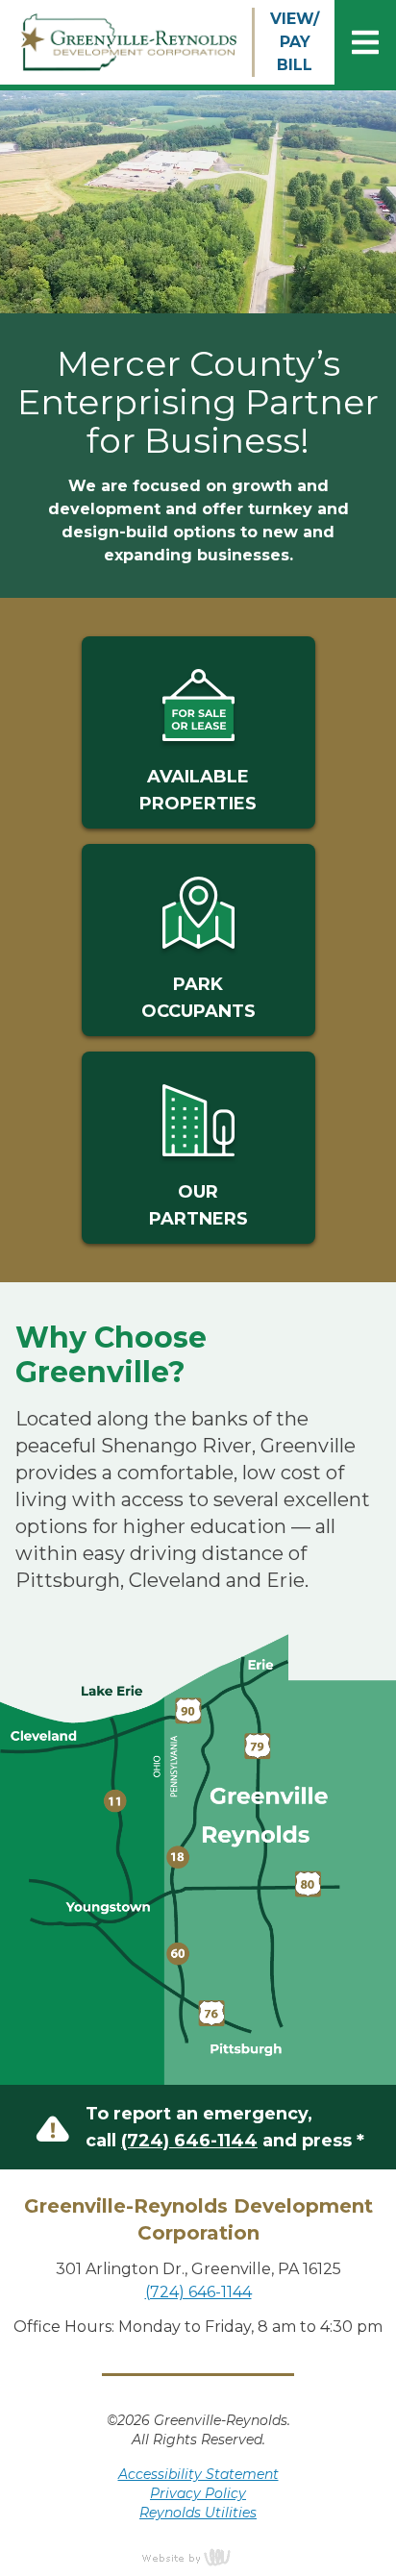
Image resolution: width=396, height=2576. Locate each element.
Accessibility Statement (198, 2474)
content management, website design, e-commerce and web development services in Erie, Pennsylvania (198, 2557)
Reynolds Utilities (198, 2513)
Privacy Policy (198, 2493)
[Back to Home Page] (126, 43)
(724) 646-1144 (189, 2141)
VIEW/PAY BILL (295, 42)
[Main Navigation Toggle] (365, 42)
